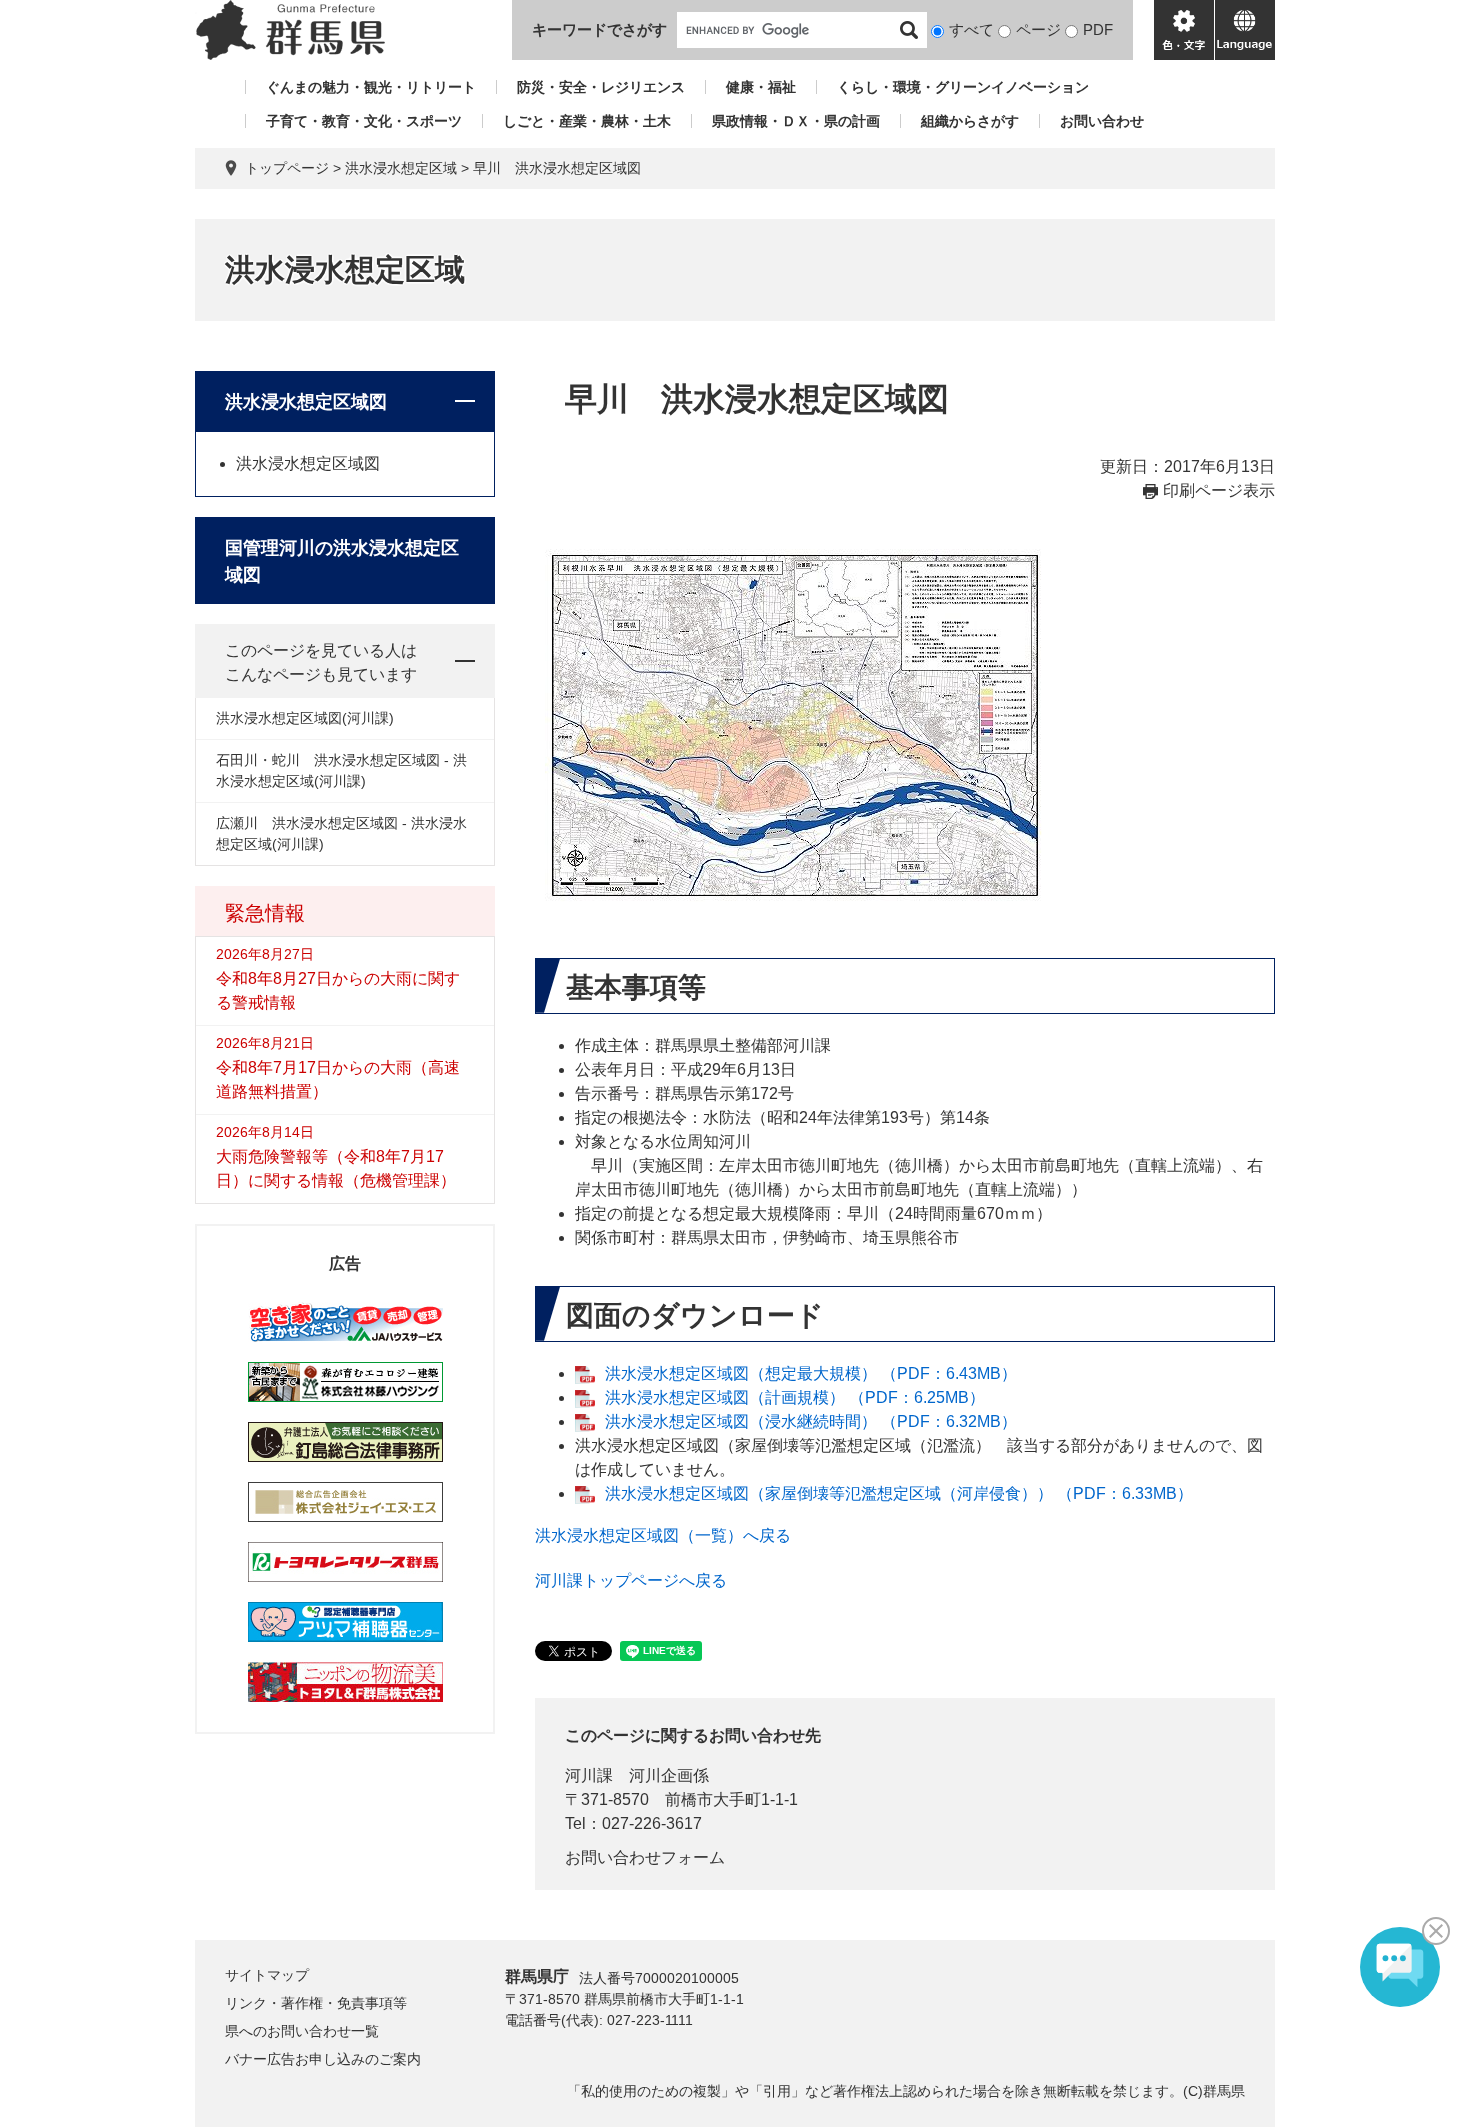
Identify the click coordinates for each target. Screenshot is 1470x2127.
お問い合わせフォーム (645, 1857)
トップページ (287, 168)
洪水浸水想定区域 (401, 168)
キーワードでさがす (599, 29)
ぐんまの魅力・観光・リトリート (371, 87)
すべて (971, 29)
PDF (1098, 29)
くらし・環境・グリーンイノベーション (963, 87)
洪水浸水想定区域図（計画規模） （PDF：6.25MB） (795, 1397)
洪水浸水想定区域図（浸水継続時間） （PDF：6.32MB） (811, 1421)
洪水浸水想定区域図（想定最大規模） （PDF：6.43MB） (811, 1373)
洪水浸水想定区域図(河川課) (305, 718)
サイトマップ (267, 1975)
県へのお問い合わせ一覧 (302, 2031)
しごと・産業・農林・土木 (587, 121)
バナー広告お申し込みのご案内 (323, 2059)
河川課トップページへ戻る (631, 1580)
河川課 (589, 1775)
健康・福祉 (761, 87)
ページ (1038, 29)
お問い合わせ (1102, 121)
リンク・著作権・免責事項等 (316, 2003)
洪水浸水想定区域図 (306, 402)
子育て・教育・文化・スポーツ (364, 121)
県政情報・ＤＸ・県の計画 (796, 121)
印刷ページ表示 (1219, 490)
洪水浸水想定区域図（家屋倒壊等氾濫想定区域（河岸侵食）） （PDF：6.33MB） (899, 1493)
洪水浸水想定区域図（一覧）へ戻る (663, 1535)
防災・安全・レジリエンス (601, 87)
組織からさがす (970, 121)
